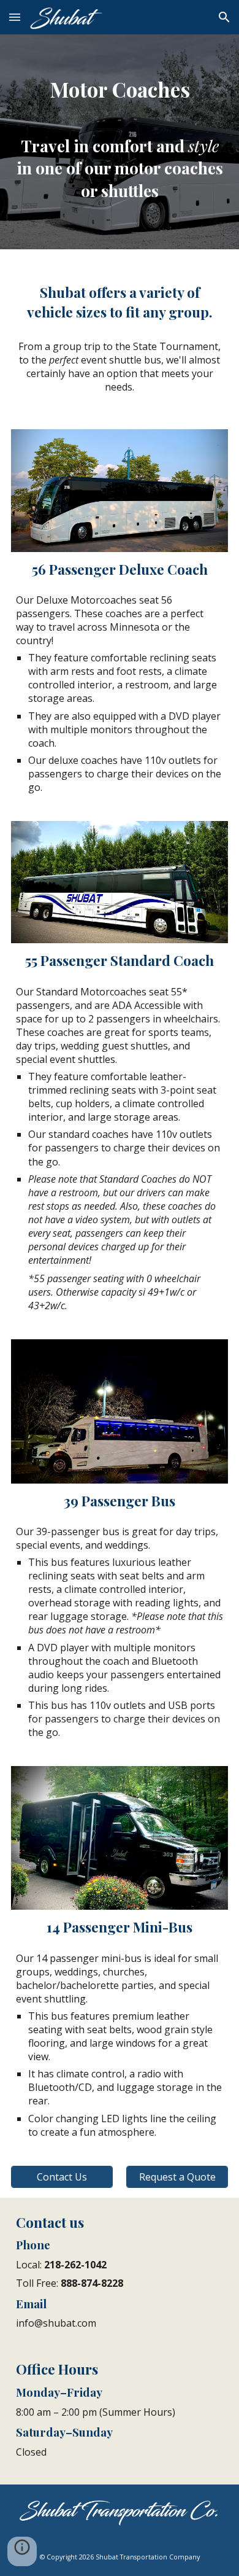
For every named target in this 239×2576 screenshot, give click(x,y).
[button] (15, 17)
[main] (120, 76)
